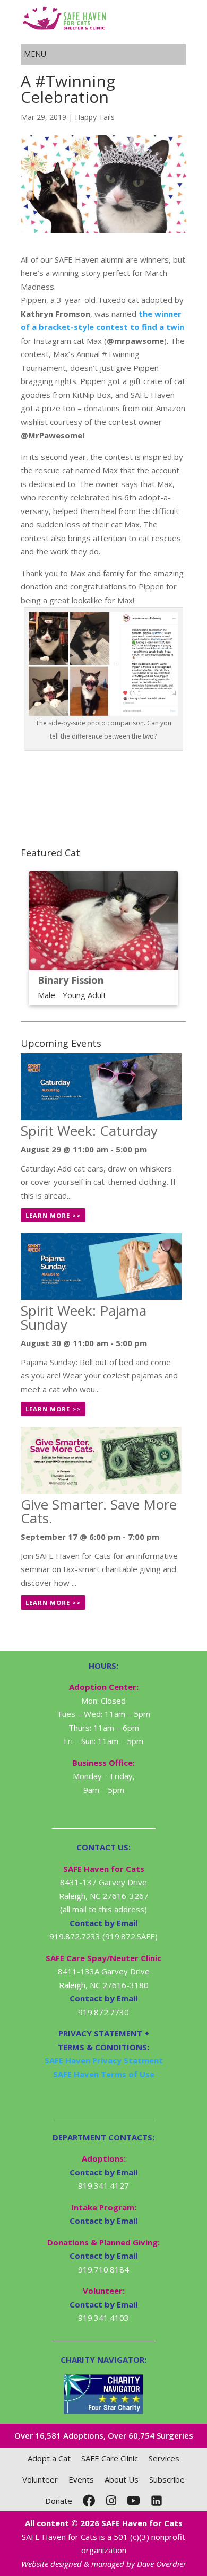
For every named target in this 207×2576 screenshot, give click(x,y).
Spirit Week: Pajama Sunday (84, 1317)
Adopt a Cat (49, 2458)
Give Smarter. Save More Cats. (99, 1511)
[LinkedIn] (157, 2501)
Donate (59, 2501)
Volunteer (40, 2479)
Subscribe (167, 2479)
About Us (122, 2479)
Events (81, 2479)
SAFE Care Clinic (110, 2458)
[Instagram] (111, 2501)
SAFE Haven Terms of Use (104, 2074)
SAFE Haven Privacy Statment (104, 2060)
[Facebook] (89, 2501)
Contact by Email (103, 2172)
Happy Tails (95, 117)
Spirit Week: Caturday (89, 1131)
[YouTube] (133, 2501)
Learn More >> (53, 1215)
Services (164, 2458)
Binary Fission (71, 980)
